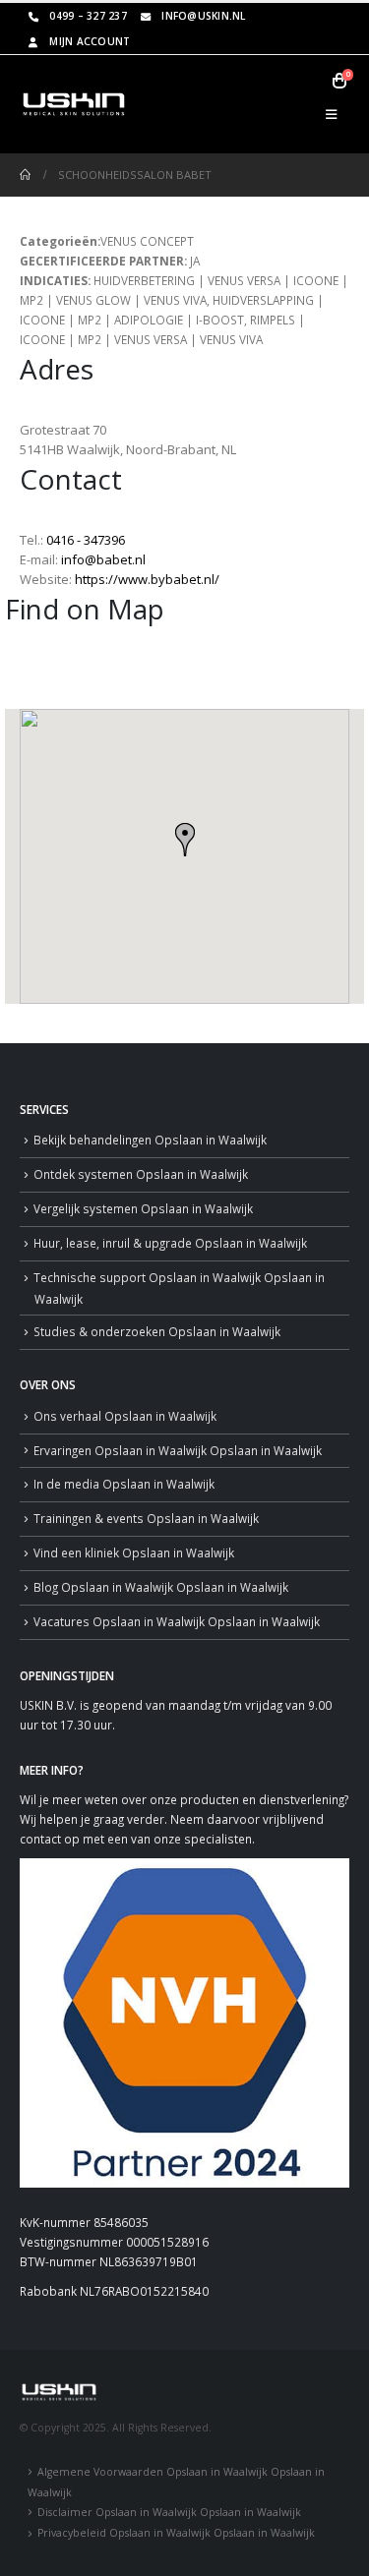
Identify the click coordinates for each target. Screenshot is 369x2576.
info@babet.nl (103, 559)
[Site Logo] (74, 104)
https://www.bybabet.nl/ (147, 579)
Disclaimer (169, 2512)
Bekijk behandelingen (150, 1140)
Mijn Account (90, 41)
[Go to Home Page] (25, 175)
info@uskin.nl (203, 16)
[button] (331, 114)
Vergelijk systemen (143, 1208)
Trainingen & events (146, 1518)
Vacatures (177, 1621)
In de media (124, 1484)
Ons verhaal (125, 1416)
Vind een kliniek (134, 1552)
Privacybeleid (176, 2533)
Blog (161, 1587)
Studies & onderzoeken (157, 1331)
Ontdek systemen (141, 1174)
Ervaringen (178, 1450)
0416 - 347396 (86, 540)
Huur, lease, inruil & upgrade (170, 1243)
